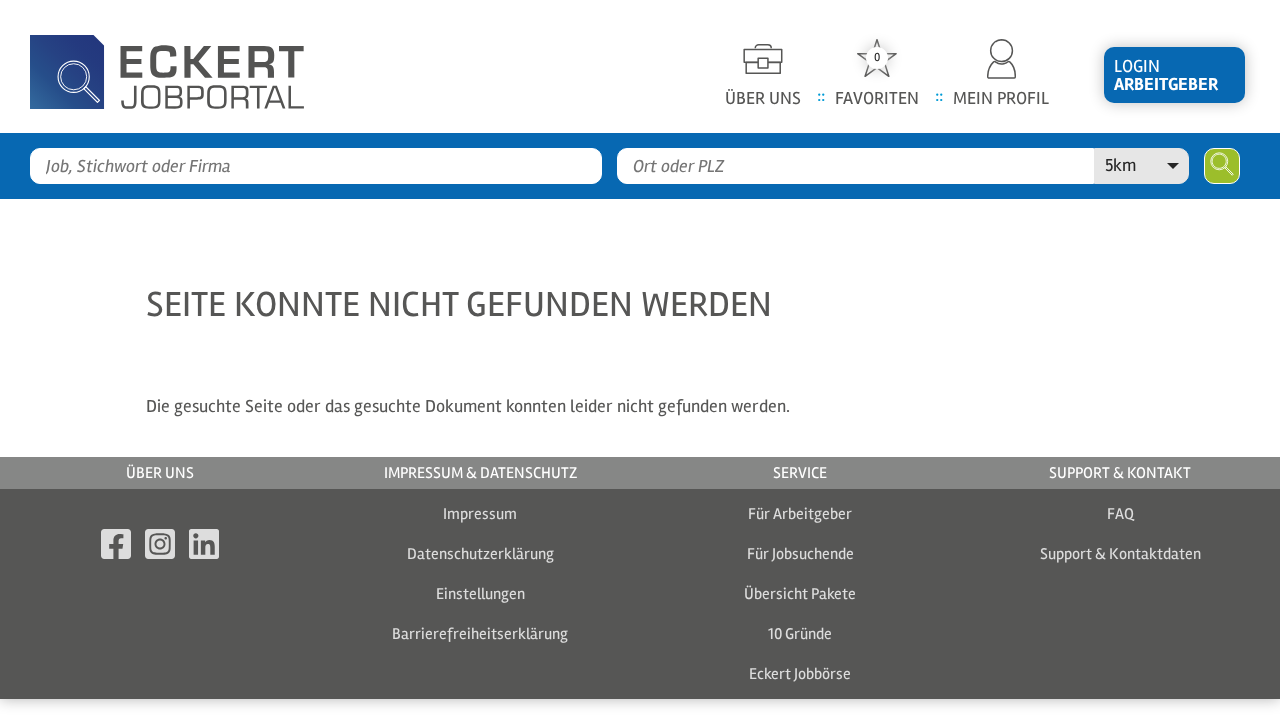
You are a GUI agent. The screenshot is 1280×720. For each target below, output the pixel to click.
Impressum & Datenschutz (480, 473)
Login (1166, 75)
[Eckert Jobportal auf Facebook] (116, 547)
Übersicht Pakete (800, 594)
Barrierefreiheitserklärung (480, 634)
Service (800, 473)
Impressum (480, 514)
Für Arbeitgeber (800, 514)
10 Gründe (800, 634)
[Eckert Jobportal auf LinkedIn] (204, 547)
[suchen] (1222, 166)
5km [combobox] (1120, 165)
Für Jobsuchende (800, 554)
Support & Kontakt (1120, 473)
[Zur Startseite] (200, 66)
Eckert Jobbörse (800, 674)
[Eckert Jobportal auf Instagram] (160, 547)
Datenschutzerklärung (480, 554)
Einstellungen (480, 594)
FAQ (1120, 514)
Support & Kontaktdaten (1120, 554)
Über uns (160, 473)
